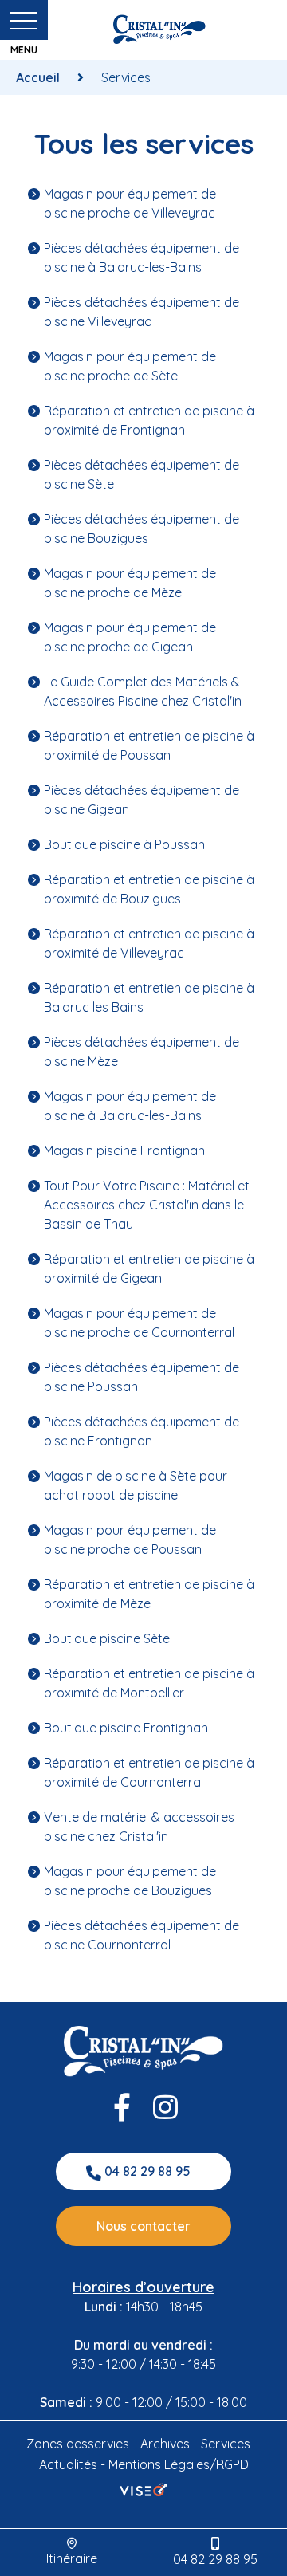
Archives (165, 2444)
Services (226, 2444)
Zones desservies (78, 2444)
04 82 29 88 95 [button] (147, 2171)
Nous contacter (143, 2226)
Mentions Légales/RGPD (179, 2464)
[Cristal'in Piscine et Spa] (159, 29)
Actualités (68, 2464)
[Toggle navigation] (24, 24)
